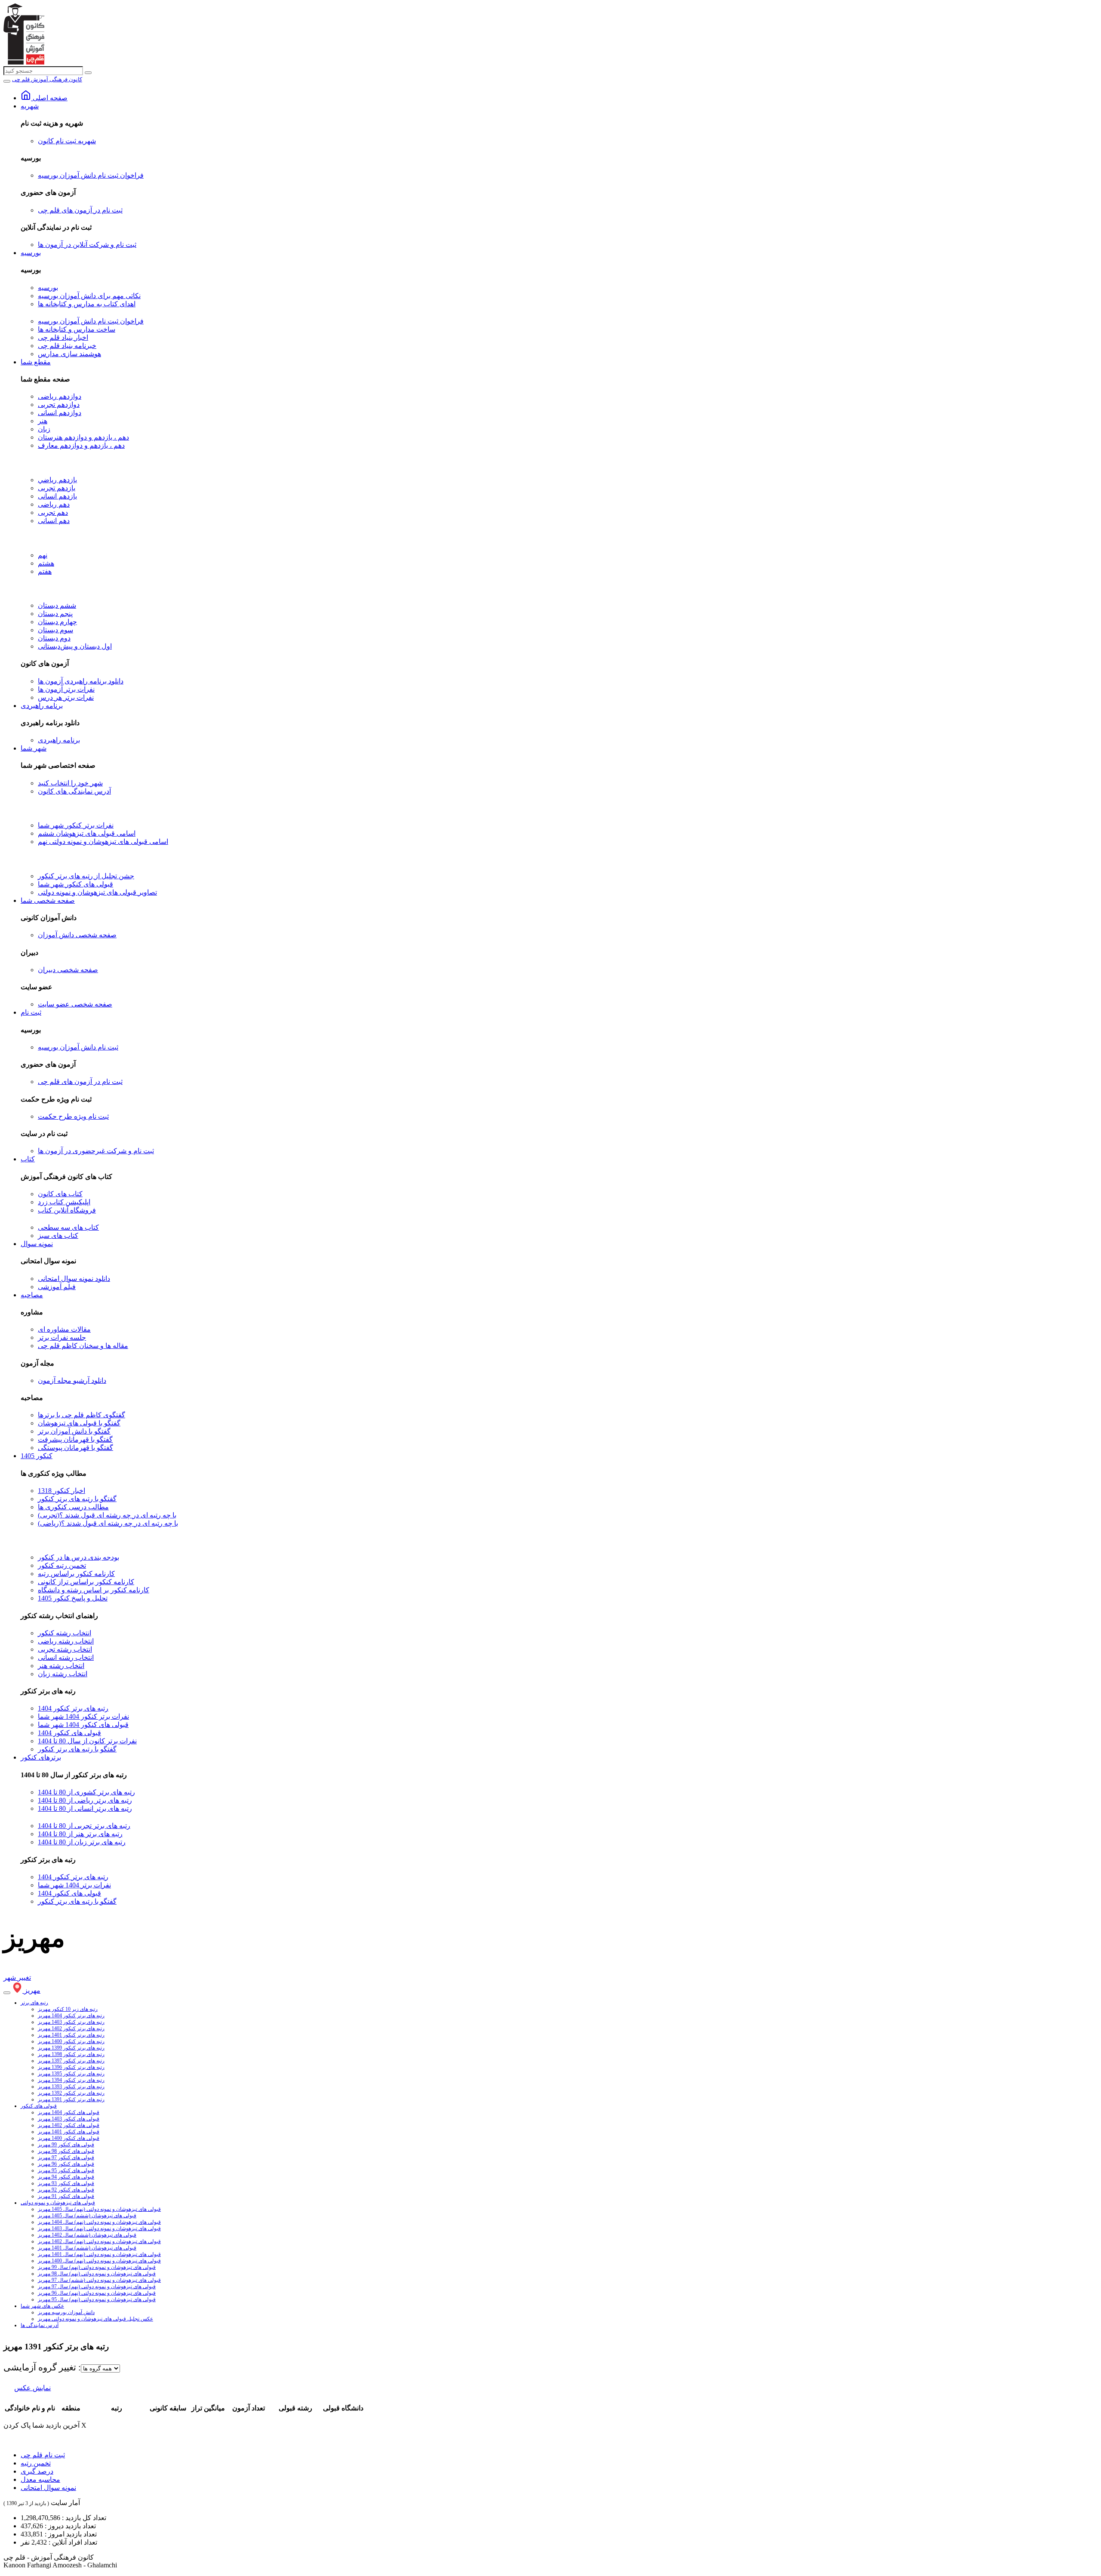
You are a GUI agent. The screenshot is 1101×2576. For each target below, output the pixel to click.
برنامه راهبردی (42, 706)
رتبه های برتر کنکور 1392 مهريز (71, 2093)
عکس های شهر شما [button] (42, 2306)
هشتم (46, 563)
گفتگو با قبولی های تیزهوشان (79, 1423)
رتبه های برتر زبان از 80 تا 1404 (82, 1842)
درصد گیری (37, 2471)
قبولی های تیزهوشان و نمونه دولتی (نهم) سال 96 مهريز (97, 2293)
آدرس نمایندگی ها (40, 2325)
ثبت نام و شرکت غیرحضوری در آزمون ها (96, 1151)
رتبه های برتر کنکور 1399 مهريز (71, 2048)
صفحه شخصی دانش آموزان (77, 935)
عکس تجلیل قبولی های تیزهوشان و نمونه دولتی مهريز (95, 2319)
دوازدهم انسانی (60, 413)
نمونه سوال (37, 1244)
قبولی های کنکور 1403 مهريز (69, 2119)
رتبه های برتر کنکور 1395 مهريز (71, 2074)
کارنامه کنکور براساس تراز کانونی (86, 1582)
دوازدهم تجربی (59, 405)
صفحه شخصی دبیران (68, 970)
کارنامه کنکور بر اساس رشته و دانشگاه (94, 1590)
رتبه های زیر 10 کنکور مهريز (68, 2009)
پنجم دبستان (55, 614)
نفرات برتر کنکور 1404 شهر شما (83, 1716)
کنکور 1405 (37, 1456)
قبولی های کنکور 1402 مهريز (69, 2125)
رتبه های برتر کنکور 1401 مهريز (71, 2035)
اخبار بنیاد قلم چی (63, 337)
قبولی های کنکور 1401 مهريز (69, 2132)
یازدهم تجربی (57, 488)
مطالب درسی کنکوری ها (73, 1507)
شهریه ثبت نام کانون (67, 141)
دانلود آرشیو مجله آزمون (72, 1380)
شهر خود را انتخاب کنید (70, 783)
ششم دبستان (57, 605)
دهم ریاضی (54, 504)
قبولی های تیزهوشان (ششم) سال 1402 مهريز (87, 2235)
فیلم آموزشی (57, 1287)
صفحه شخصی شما (48, 900)
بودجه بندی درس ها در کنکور (78, 1557)
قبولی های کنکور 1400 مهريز (69, 2138)
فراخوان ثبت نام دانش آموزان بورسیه (91, 175)
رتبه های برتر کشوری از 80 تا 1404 (86, 1792)
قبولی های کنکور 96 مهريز (66, 2164)
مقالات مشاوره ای (64, 1329)
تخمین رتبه (36, 2463)
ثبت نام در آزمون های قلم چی (80, 210)
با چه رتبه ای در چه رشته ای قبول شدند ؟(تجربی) (107, 1515)
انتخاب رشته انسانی (66, 1657)
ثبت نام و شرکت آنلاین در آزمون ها (87, 245)
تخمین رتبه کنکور (62, 1565)
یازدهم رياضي (57, 480)
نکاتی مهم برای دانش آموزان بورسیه (89, 296)
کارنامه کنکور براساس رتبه (76, 1574)
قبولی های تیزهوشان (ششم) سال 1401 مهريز (87, 2248)
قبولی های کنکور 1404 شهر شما (83, 1725)
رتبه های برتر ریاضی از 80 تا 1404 (85, 1800)
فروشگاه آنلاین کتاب (67, 1210)
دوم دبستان (54, 638)
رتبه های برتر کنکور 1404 (73, 1708)
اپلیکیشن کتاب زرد (64, 1202)
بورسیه (31, 253)
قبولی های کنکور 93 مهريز (66, 2183)
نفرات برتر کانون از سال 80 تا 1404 (87, 1741)
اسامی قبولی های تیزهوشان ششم (87, 833)
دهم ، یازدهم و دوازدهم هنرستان (83, 437)
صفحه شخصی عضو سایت (75, 1004)
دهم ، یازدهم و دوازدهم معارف (81, 445)
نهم (43, 555)
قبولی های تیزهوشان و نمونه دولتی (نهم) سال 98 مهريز (97, 2274)
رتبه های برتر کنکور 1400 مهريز (71, 2041)
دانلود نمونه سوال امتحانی (74, 1279)
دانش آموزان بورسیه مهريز (66, 2312)
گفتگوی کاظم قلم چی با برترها (81, 1415)
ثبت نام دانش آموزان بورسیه (78, 1047)
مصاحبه (32, 1295)
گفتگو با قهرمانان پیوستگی (75, 1448)
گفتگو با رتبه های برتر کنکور (77, 1499)
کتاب (28, 1159)
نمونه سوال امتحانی (48, 2488)
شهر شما (34, 748)
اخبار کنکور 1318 (62, 1491)
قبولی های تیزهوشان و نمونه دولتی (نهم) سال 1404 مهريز (99, 2222)
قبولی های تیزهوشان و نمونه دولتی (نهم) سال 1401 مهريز (99, 2254)
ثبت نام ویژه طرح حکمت (73, 1116)
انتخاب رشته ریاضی (66, 1641)
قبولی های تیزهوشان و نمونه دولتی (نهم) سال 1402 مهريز (99, 2241)
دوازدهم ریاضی (60, 396)
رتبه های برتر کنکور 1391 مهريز (71, 2099)
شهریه (30, 106)
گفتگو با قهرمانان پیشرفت (75, 1439)
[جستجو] (88, 73)
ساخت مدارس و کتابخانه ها (77, 329)
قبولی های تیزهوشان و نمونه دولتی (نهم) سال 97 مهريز (97, 2287)
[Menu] (7, 81)
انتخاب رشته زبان (63, 1674)
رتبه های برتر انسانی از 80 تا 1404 (85, 1808)
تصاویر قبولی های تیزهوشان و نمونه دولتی (97, 892)
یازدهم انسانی (57, 496)
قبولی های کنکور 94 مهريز (66, 2177)
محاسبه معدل (40, 2479)
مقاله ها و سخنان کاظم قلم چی (83, 1346)
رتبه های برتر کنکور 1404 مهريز (71, 2016)
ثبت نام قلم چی (43, 2455)
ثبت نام (31, 1012)
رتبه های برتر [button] (34, 2003)
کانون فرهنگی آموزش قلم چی (47, 79)
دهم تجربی (53, 512)
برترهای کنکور (41, 1757)
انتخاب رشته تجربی (65, 1649)
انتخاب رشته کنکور (65, 1633)
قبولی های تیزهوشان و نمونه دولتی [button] (58, 2203)
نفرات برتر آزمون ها (66, 689)
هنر (43, 421)
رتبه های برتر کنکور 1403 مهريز (71, 2022)
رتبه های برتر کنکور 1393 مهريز (71, 2087)
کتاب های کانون (60, 1194)
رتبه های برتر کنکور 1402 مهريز (71, 2028)
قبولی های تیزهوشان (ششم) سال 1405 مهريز (87, 2216)
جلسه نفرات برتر (62, 1337)
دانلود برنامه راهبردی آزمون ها (81, 681)
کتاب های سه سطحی (68, 1227)
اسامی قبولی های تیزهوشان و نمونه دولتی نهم (103, 842)
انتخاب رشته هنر (61, 1666)
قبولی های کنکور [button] (39, 2106)
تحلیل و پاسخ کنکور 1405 (73, 1598)
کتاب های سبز (58, 1236)
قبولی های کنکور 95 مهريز (66, 2170)
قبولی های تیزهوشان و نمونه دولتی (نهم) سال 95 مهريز (97, 2299)
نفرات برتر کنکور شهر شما (76, 825)
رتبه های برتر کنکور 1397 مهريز (71, 2061)
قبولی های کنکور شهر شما (75, 884)
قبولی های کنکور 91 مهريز (66, 2196)
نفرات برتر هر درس (66, 697)
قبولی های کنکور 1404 (69, 1733)
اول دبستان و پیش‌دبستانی (75, 646)
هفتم (45, 571)
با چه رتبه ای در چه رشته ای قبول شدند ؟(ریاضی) (108, 1523)
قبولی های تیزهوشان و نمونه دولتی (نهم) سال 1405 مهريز (99, 2209)
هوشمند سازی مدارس (69, 354)
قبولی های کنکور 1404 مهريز (69, 2112)
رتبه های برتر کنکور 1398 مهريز (71, 2054)
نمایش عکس (32, 2388)
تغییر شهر (17, 1977)
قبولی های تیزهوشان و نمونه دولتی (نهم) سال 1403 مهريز (99, 2228)
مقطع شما (36, 362)
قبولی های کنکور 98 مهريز (66, 2151)
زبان (44, 429)
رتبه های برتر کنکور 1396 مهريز (71, 2067)
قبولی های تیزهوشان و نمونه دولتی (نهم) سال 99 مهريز (97, 2267)
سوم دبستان (55, 630)
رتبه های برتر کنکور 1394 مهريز (71, 2080)
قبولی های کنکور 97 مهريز (66, 2157)
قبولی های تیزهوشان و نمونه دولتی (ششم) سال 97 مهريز (99, 2280)
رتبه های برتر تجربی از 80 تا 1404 (84, 1826)
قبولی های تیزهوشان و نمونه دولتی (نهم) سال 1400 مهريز (99, 2261)
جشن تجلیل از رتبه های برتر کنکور (86, 876)
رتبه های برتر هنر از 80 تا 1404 (80, 1834)
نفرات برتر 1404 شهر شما (74, 1885)
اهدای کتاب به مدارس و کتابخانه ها (87, 304)
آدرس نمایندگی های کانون (74, 791)
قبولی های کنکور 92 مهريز (66, 2190)
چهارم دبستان (57, 622)
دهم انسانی (54, 521)
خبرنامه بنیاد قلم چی (67, 346)
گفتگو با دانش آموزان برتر (74, 1431)
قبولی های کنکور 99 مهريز (66, 2145)
